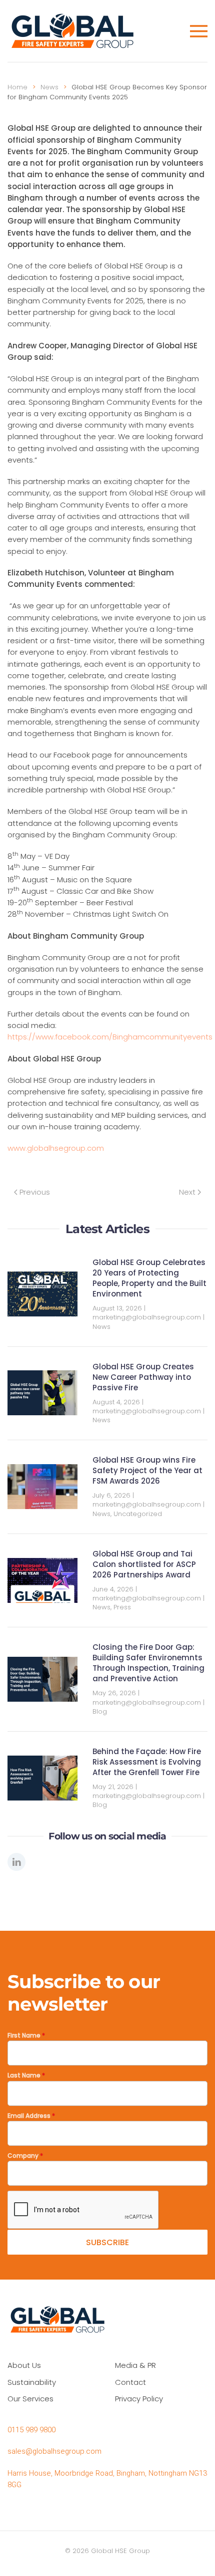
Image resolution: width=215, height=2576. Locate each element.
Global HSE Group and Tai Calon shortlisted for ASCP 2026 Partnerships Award (144, 1564)
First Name (26, 2035)
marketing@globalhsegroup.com (147, 1317)
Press (122, 1607)
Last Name (26, 2075)
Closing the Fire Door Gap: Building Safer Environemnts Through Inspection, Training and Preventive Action (148, 1663)
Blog (100, 1711)
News (101, 1327)
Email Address (31, 2116)
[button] (199, 31)
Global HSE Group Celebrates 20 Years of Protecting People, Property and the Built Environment (149, 1278)
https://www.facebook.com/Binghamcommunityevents (110, 1037)
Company (25, 2156)
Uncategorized (138, 1514)
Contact (130, 2382)
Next (187, 1192)
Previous (35, 1192)
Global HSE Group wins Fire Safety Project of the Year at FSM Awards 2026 (147, 1470)
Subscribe (107, 2242)
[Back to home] (74, 31)
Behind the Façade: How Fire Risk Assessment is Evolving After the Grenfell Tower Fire (147, 1762)
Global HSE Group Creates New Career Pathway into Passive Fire (143, 1377)
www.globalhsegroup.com (56, 1148)
